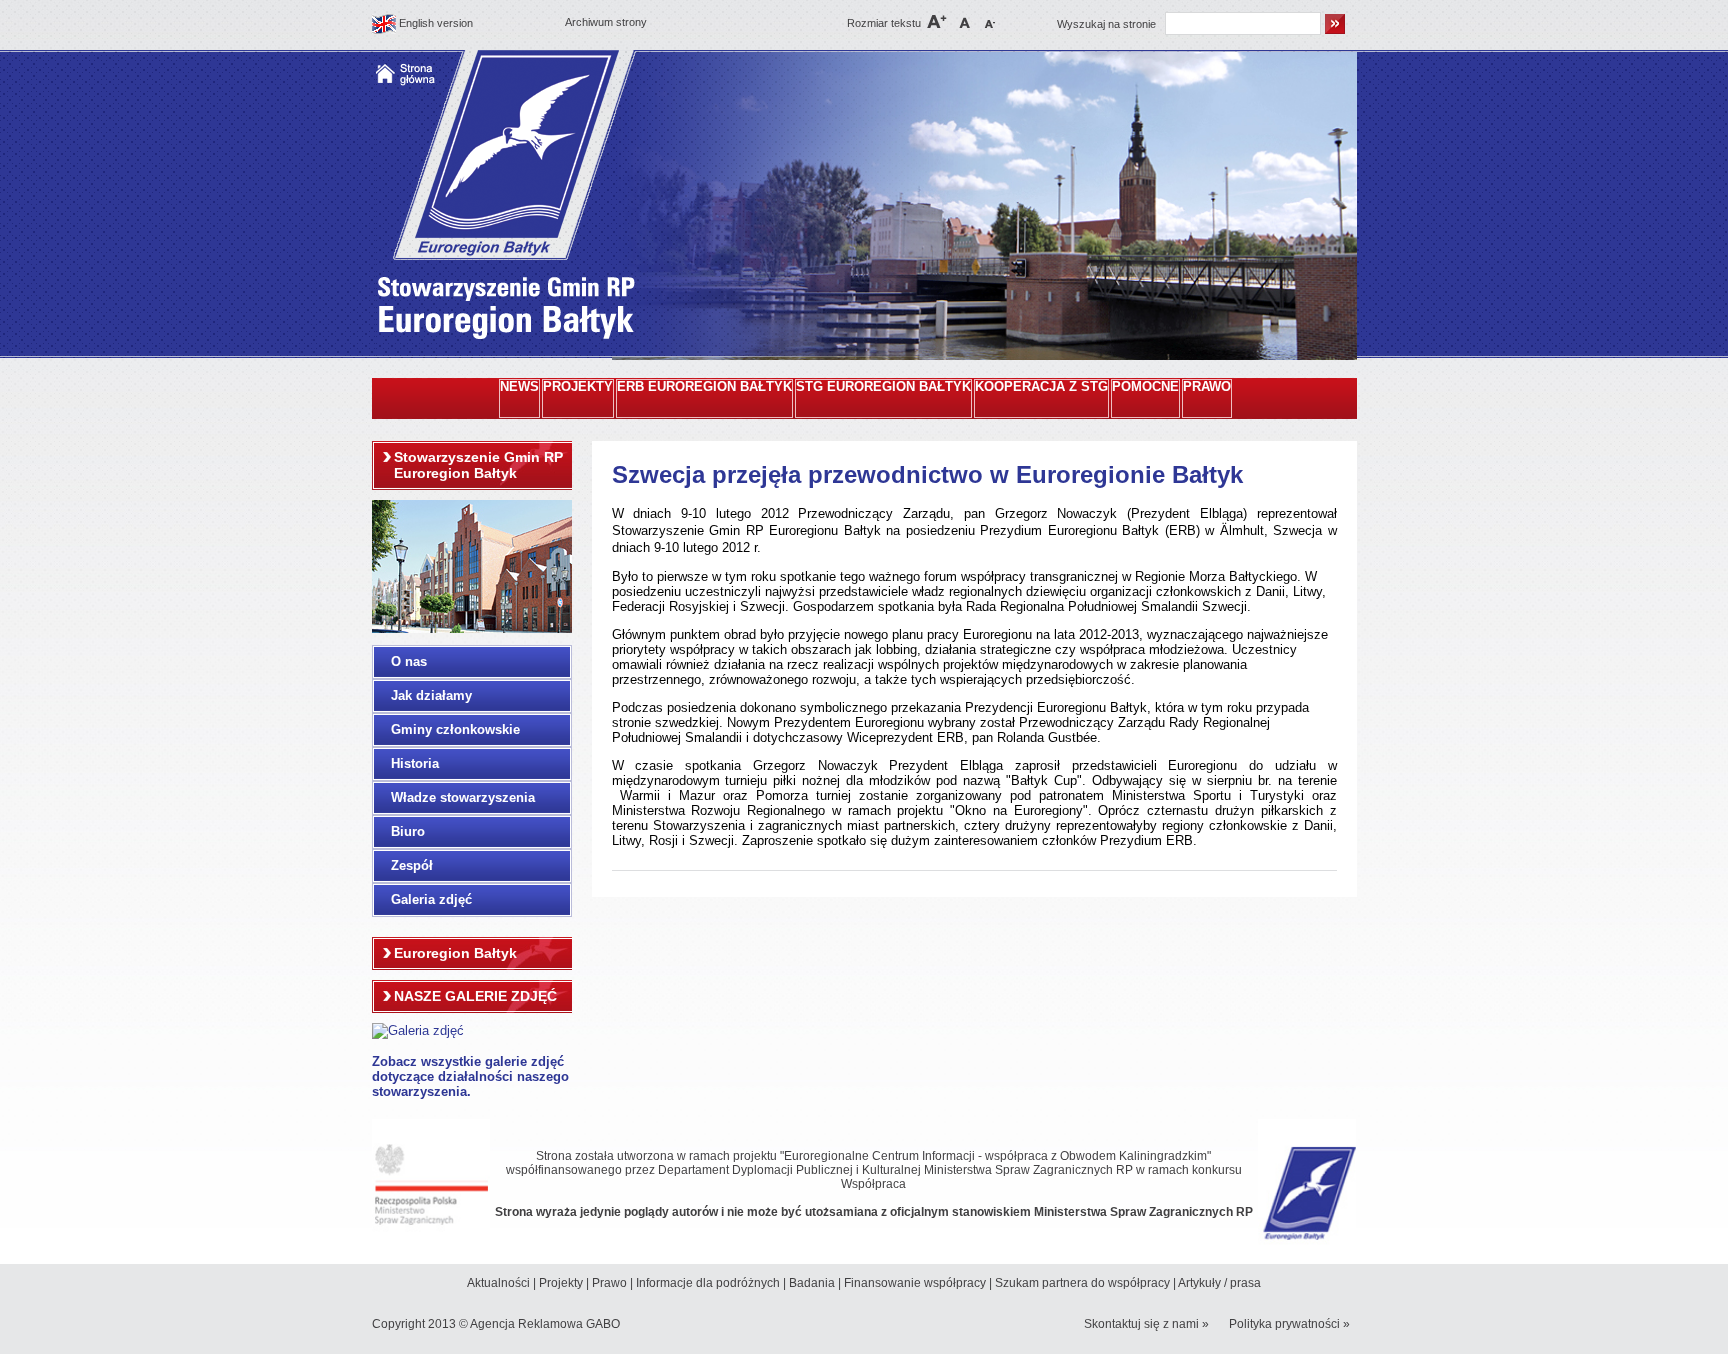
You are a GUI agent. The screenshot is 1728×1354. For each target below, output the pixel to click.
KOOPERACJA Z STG (1041, 387)
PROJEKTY (578, 387)
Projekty (561, 1283)
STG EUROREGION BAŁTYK (883, 387)
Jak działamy (431, 695)
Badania (812, 1283)
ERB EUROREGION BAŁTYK (704, 387)
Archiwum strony (606, 22)
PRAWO (1207, 387)
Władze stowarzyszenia (463, 797)
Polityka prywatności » (1289, 1324)
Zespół (412, 865)
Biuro (408, 831)
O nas (409, 661)
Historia (415, 763)
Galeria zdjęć (431, 899)
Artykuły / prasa (1219, 1283)
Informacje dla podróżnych (708, 1283)
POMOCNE (1145, 387)
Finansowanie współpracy (915, 1283)
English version (436, 23)
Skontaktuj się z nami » (1146, 1324)
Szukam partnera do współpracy (1082, 1283)
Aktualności (498, 1283)
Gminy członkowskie (455, 729)
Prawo (609, 1283)
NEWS (519, 387)
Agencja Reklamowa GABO (545, 1324)
